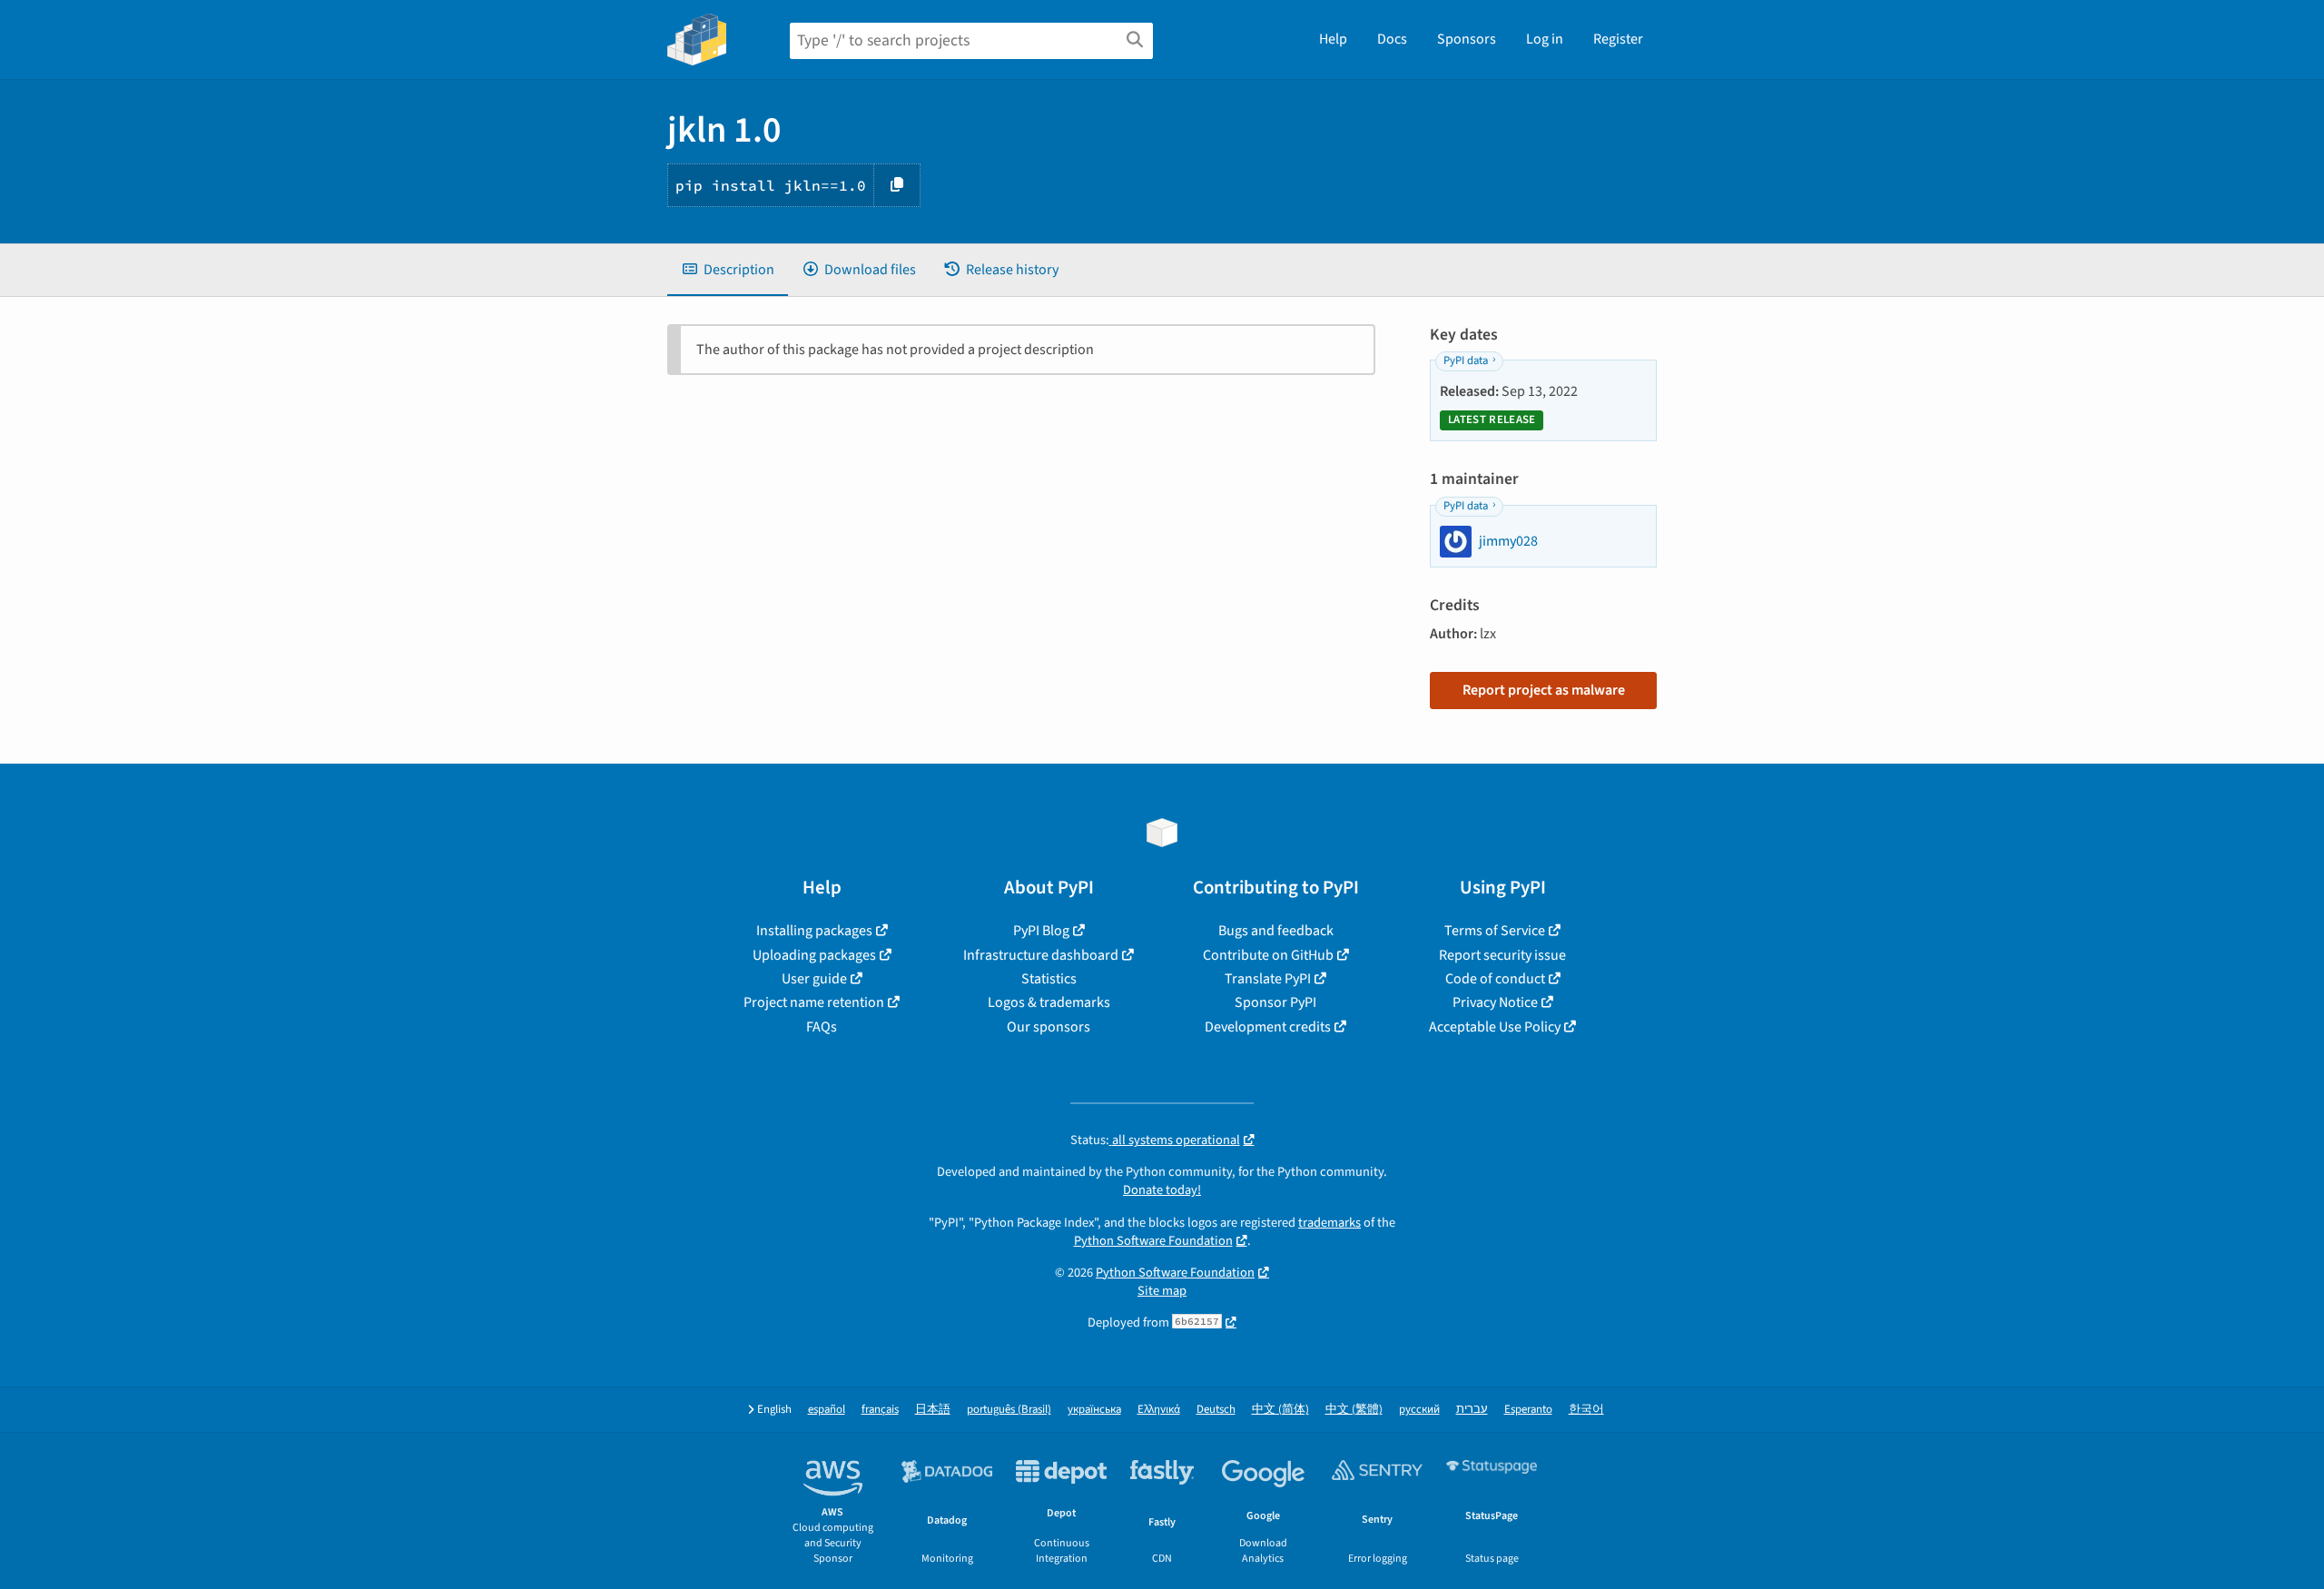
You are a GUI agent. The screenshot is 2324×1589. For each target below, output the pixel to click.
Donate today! (1162, 1190)
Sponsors (1467, 39)
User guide (814, 979)
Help (1333, 39)
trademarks (1329, 1223)
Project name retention (814, 1002)
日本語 (933, 1410)
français (880, 1410)
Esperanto (1528, 1410)
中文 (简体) (1280, 1410)
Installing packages (814, 931)
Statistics (1049, 979)
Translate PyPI (1268, 979)
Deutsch (1216, 1410)
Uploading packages (814, 955)
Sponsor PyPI (1275, 1002)
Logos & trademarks (1049, 1002)
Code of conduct (1495, 979)
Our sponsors (1049, 1027)
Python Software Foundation (1153, 1241)
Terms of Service (1495, 931)
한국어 (1586, 1410)
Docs (1392, 39)
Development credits (1268, 1027)
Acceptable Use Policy (1495, 1027)
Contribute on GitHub (1268, 955)
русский (1419, 1410)
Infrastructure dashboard (1041, 955)
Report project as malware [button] (1544, 690)
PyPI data (1466, 360)
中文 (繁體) (1354, 1410)
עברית (1472, 1410)
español (827, 1410)
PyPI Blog (1041, 931)
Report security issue (1502, 955)
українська (1094, 1410)
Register (1618, 39)
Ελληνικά (1159, 1410)
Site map (1162, 1291)
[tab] (728, 270)
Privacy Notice (1495, 1002)
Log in (1545, 39)
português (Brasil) (1009, 1410)
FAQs (822, 1027)
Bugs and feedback (1276, 931)
